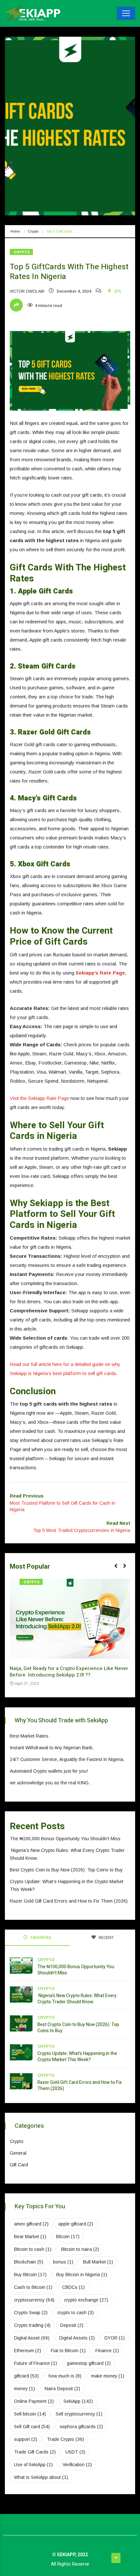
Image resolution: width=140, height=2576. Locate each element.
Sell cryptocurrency (79, 2414)
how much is (65, 2376)
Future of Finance (35, 2363)
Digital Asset (32, 2338)
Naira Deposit (62, 2389)
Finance (107, 2351)
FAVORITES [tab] (41, 1938)
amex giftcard (31, 2224)
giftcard (26, 2376)
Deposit (72, 2325)
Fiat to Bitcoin (68, 2351)
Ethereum (28, 2351)
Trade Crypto (65, 2439)
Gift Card (19, 2165)
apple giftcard (76, 2224)
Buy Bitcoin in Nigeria (82, 2275)
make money (108, 2376)
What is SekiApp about (41, 2477)
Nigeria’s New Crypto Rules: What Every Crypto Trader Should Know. (77, 1999)
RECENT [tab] (106, 1938)
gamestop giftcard (89, 2363)
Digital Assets (77, 2338)
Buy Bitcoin (30, 2275)
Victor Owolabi (27, 291)
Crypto (33, 231)
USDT (75, 2452)
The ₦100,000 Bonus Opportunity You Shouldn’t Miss (66, 1839)
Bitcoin (68, 2237)
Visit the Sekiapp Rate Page (39, 1098)
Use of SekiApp (33, 2465)
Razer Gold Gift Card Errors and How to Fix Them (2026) (69, 1901)
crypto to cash (76, 2313)
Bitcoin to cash (33, 2249)
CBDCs (73, 2287)
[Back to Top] (116, 2558)
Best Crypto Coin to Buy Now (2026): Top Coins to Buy (66, 1870)
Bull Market (98, 2262)
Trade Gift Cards (35, 2452)
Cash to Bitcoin (33, 2287)
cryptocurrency (34, 2300)
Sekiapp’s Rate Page (100, 973)
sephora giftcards (81, 2427)
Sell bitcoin (30, 2414)
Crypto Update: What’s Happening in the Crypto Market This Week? (77, 2057)
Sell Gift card (32, 2427)
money (24, 2389)
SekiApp (78, 2401)
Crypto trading (32, 2325)
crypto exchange (86, 2300)
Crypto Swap (31, 2313)
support (26, 2439)
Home (15, 231)
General (18, 2153)
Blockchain (29, 2262)
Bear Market (30, 2237)
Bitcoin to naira (80, 2249)
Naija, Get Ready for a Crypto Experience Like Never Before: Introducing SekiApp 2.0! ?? (69, 1672)
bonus (63, 2262)
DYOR (115, 2338)
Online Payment (34, 2401)
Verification (77, 2465)
